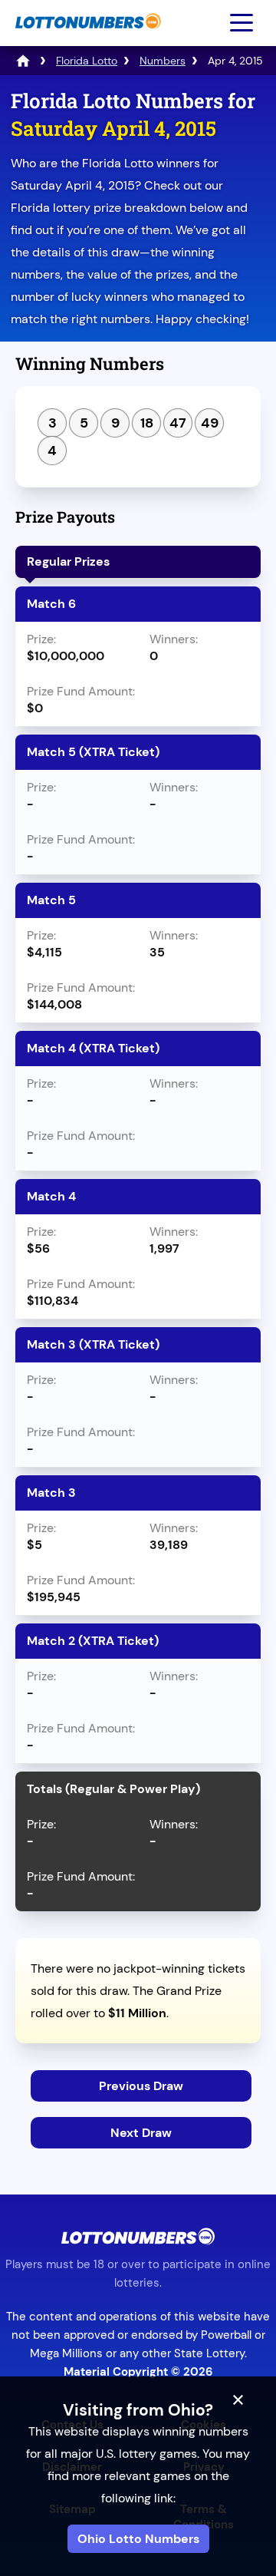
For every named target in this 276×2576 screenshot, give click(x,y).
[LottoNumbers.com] (86, 36)
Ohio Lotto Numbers (138, 2539)
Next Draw (141, 2133)
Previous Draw (141, 2086)
